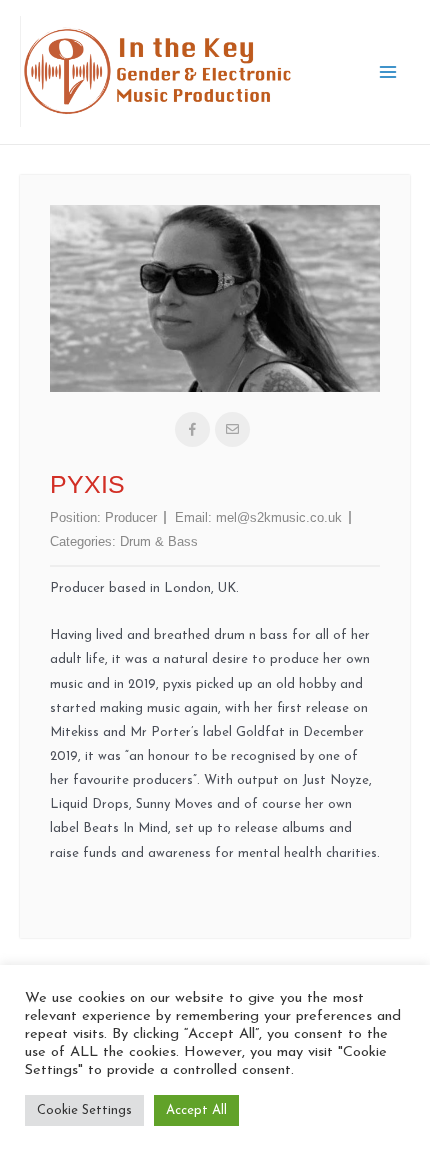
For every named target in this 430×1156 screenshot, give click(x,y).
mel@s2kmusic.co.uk (279, 517)
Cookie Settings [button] (84, 1110)
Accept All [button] (196, 1110)
